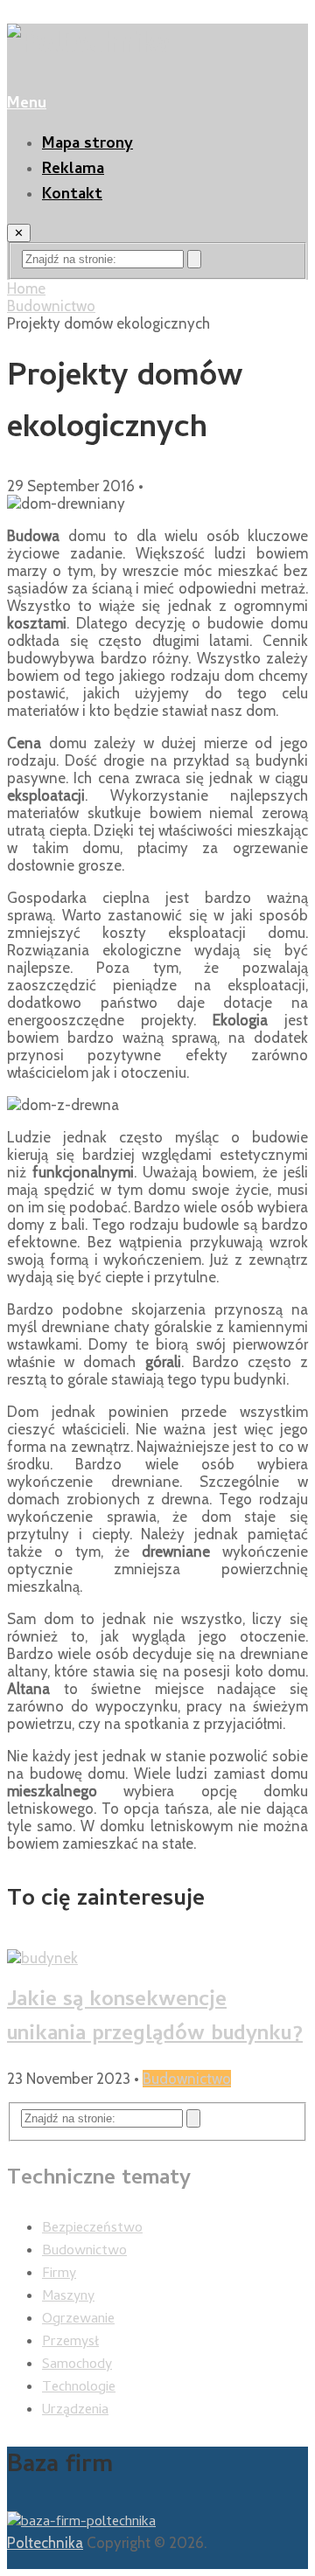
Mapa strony (87, 145)
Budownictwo (51, 306)
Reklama (73, 170)
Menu (27, 104)
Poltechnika (45, 2543)
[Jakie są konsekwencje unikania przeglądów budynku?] (157, 1958)
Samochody (77, 2365)
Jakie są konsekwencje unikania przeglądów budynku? (155, 2018)
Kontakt (72, 195)
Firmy (59, 2274)
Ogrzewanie (78, 2320)
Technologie (79, 2388)
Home (26, 288)
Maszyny (68, 2297)
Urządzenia (75, 2411)
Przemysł (70, 2343)
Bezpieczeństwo (92, 2229)
